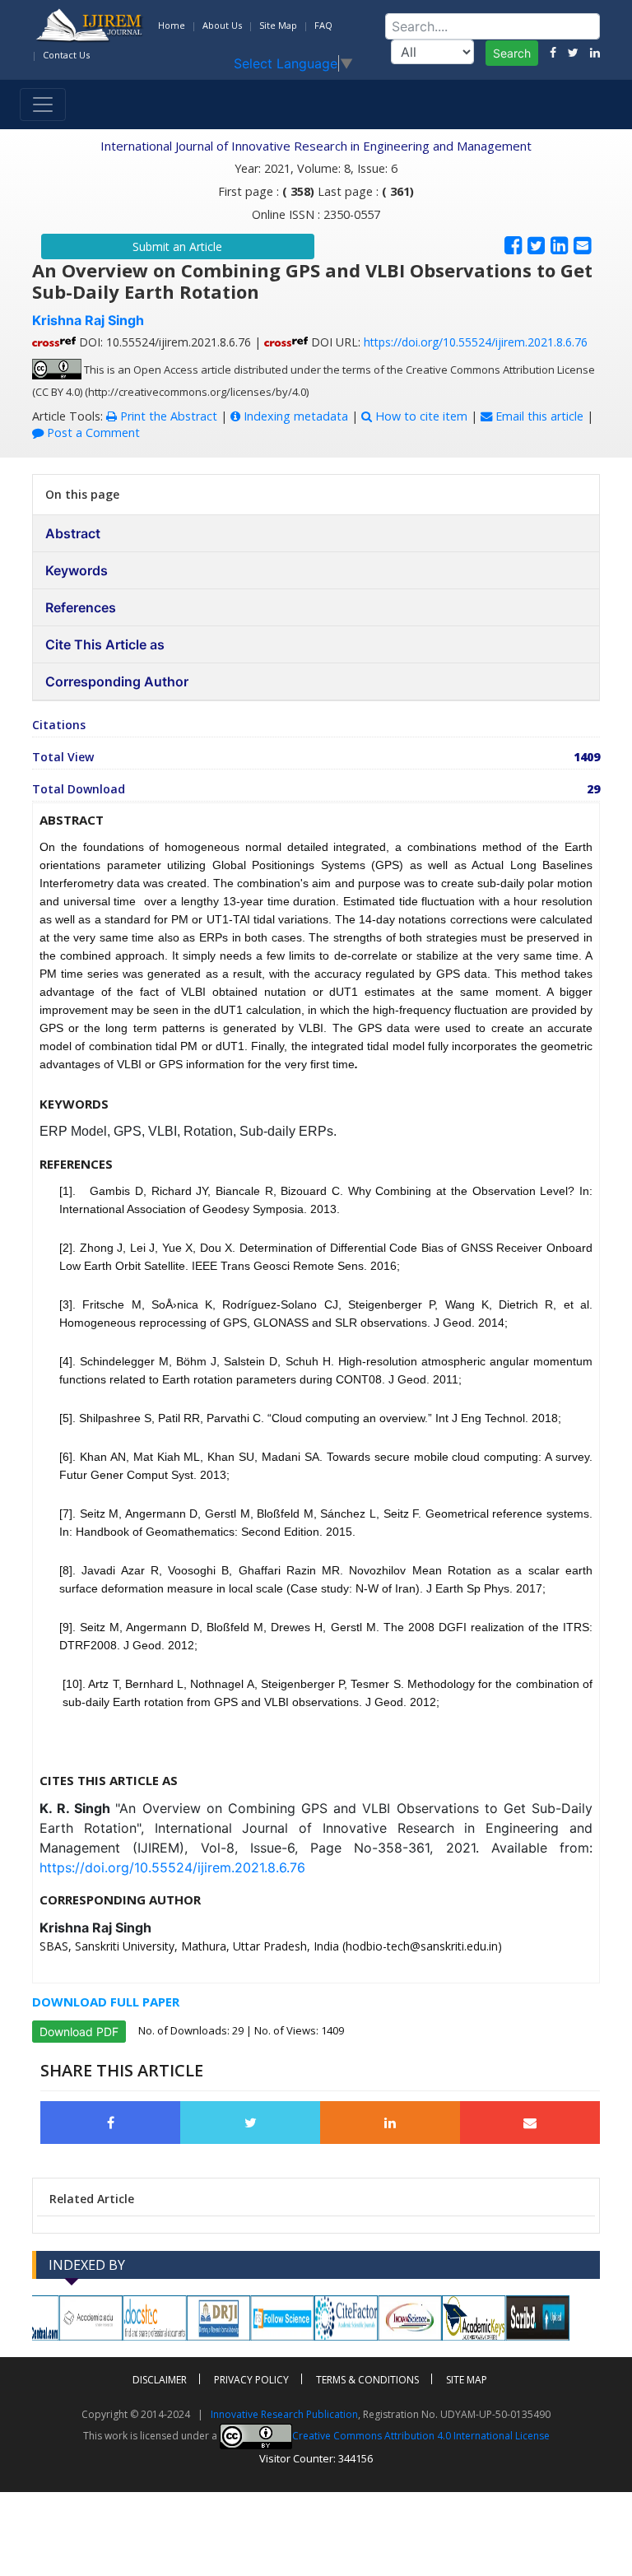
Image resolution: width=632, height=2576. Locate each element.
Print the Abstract (167, 416)
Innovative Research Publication (284, 2414)
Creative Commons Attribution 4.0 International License (421, 2436)
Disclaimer (160, 2380)
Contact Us (66, 55)
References (81, 607)
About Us (222, 25)
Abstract (73, 533)
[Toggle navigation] (43, 105)
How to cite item (420, 416)
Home (172, 25)
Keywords (77, 570)
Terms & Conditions (367, 2380)
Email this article (538, 416)
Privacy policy (251, 2380)
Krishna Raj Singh (88, 320)
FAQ (323, 25)
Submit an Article (177, 246)
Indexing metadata (294, 416)
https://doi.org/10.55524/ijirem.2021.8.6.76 (476, 342)
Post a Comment (92, 432)
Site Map (278, 25)
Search (512, 53)
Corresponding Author (117, 681)
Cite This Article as (105, 644)
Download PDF (79, 2032)
